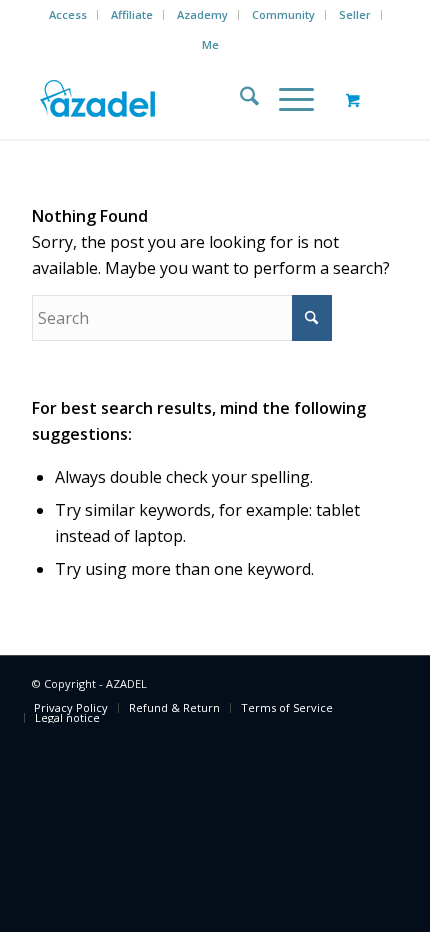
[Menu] (286, 99)
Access (68, 14)
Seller (355, 14)
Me (210, 44)
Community (283, 14)
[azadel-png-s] (178, 99)
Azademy (202, 14)
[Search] (239, 99)
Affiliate (132, 14)
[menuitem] (68, 15)
